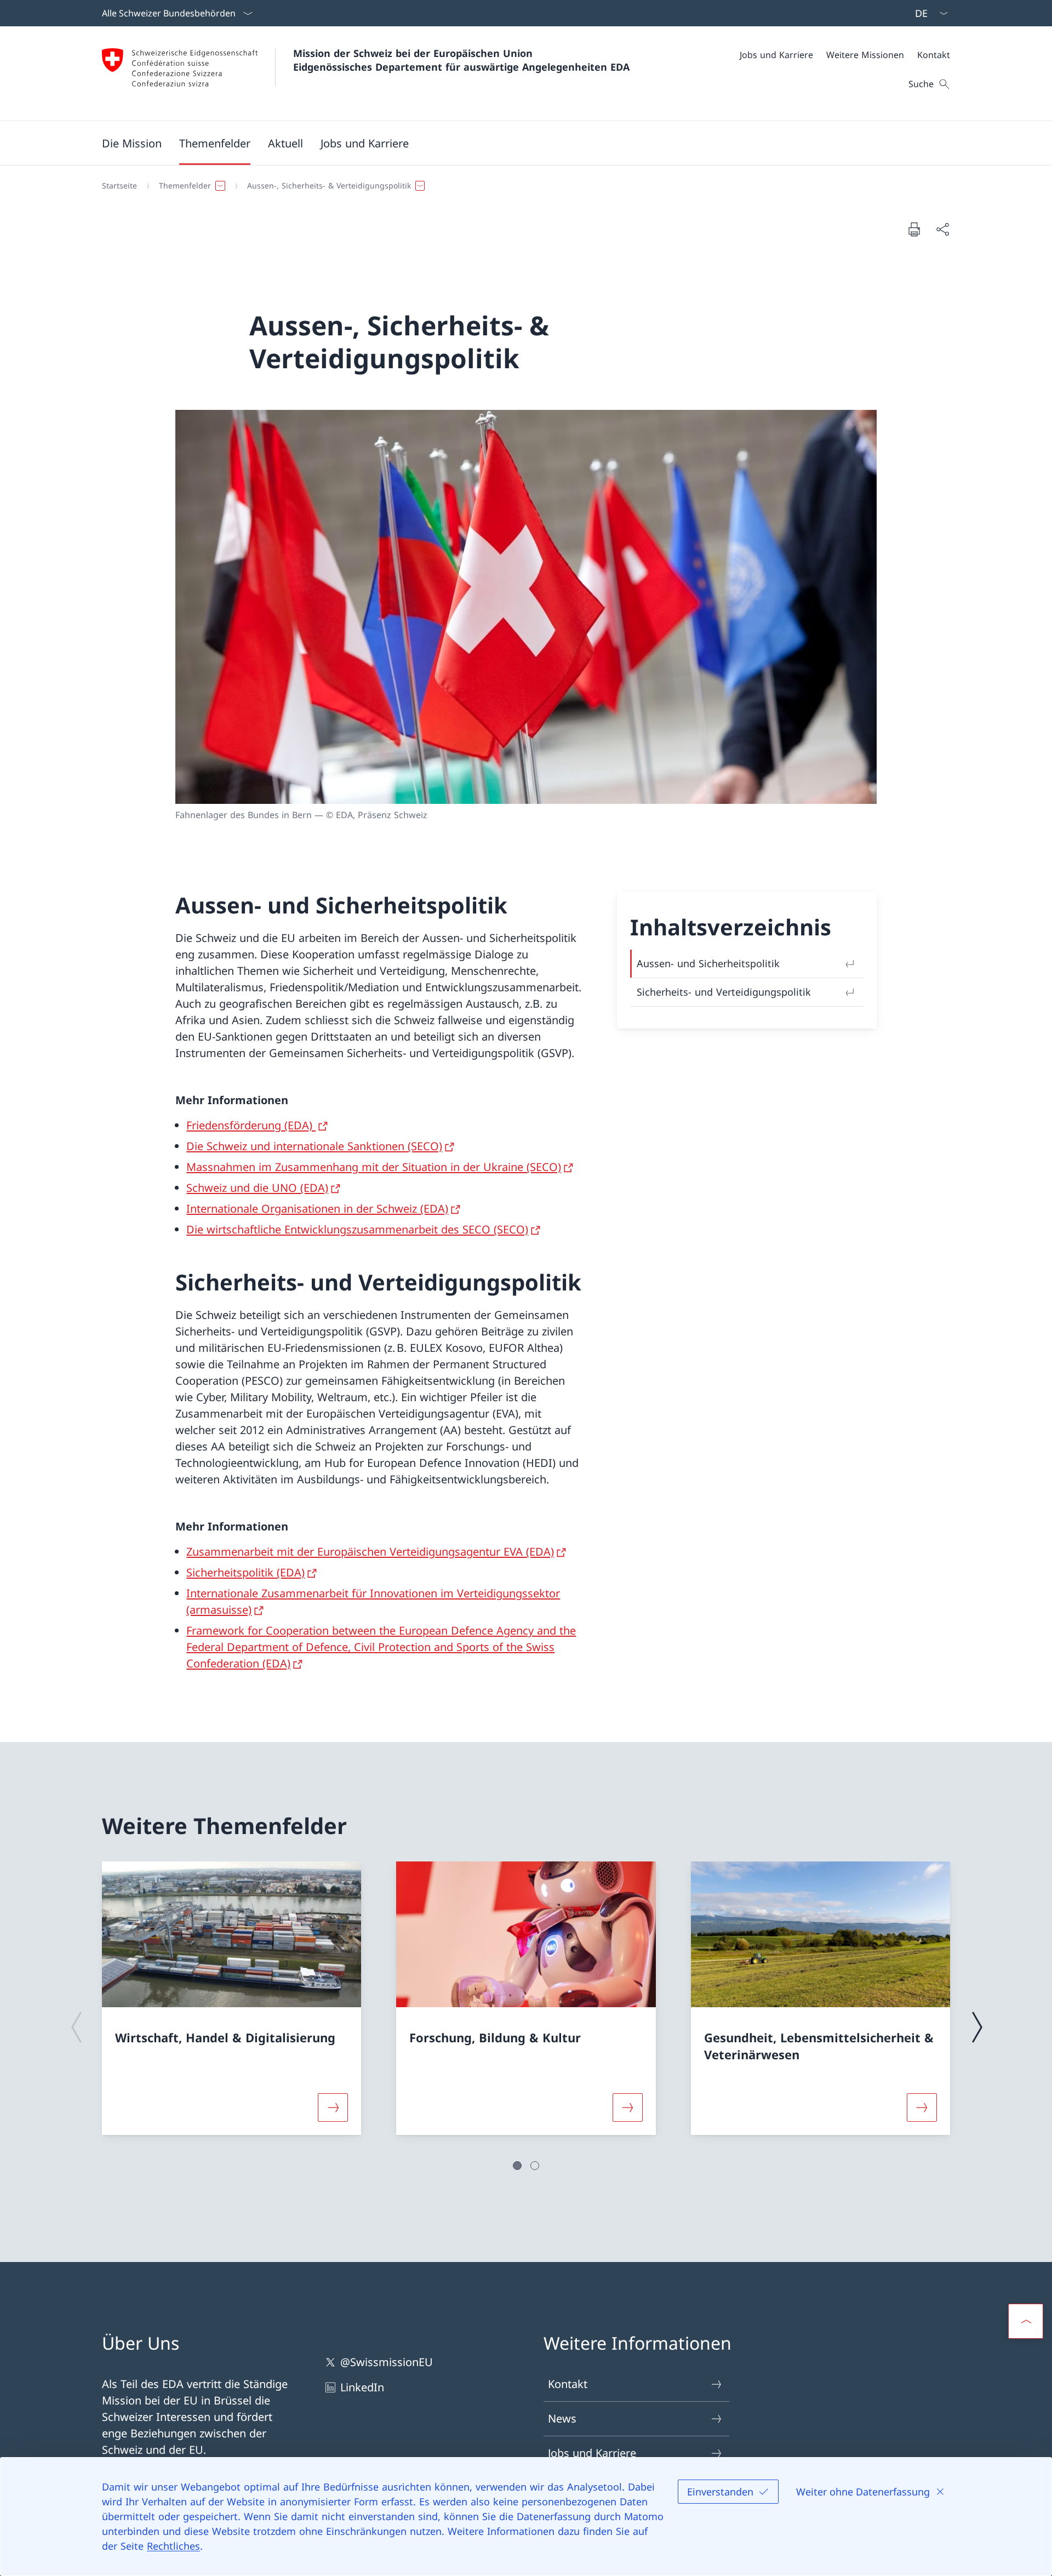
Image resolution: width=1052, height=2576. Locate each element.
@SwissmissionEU (387, 2362)
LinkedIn (362, 2387)
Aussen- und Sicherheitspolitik (708, 963)
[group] (231, 1998)
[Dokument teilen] (942, 229)
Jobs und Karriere (592, 2453)
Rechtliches (173, 2546)
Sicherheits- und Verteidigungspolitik (724, 992)
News (562, 2418)
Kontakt (568, 2384)
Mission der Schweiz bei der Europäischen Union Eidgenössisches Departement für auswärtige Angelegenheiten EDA (461, 60)
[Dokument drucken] (914, 229)
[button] (132, 143)
